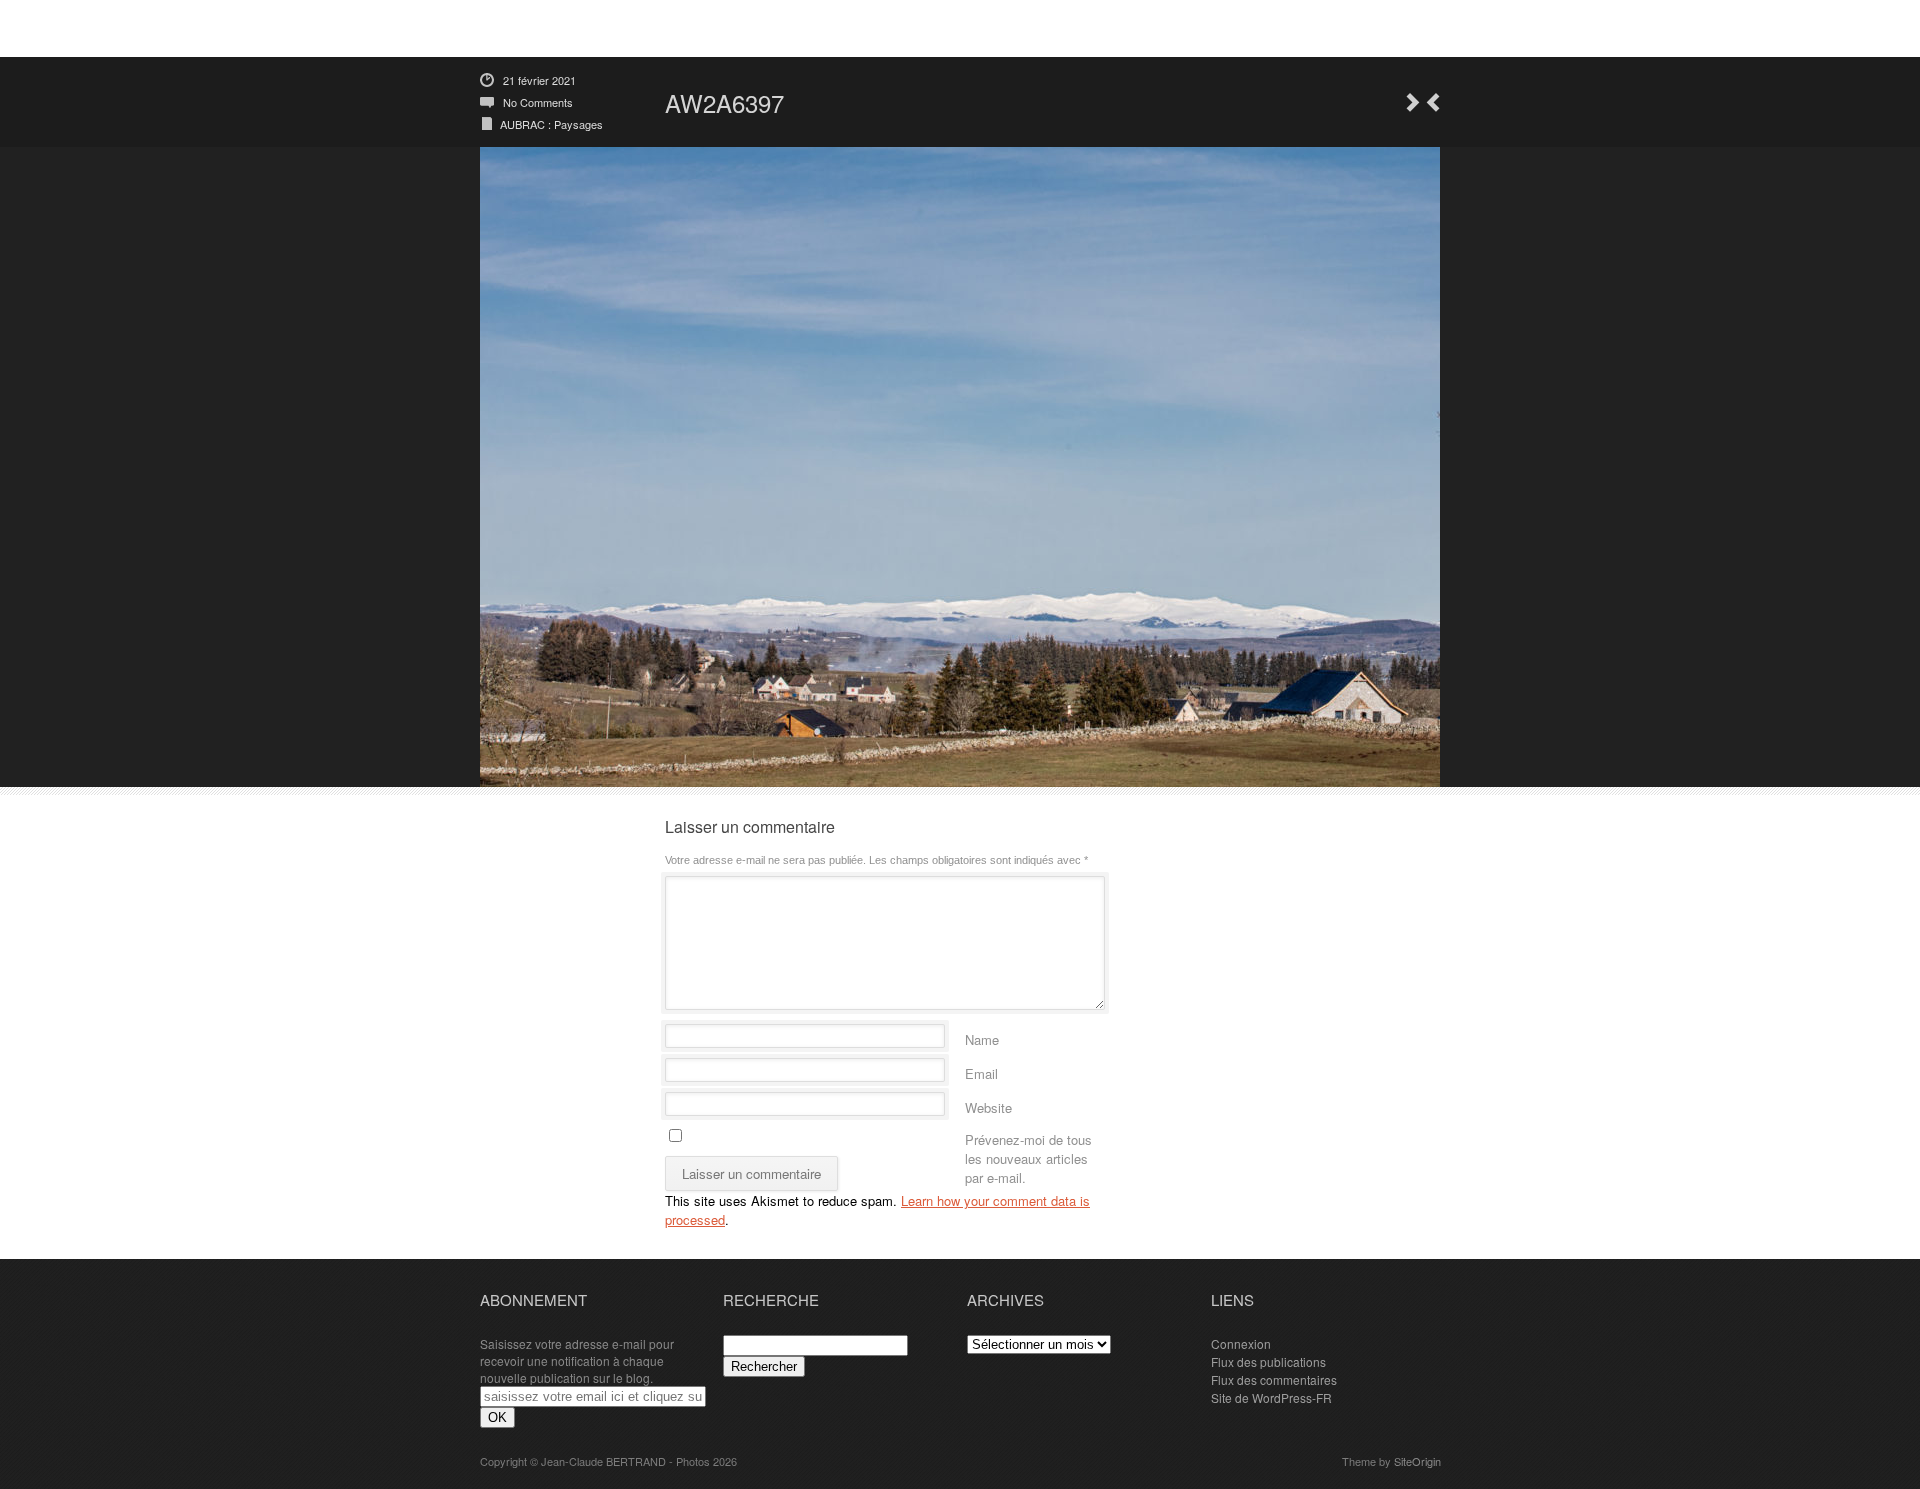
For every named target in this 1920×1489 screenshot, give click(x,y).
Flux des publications (1268, 1361)
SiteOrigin (1417, 1461)
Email (981, 1070)
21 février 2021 (539, 80)
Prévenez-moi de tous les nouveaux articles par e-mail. (1028, 1136)
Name (982, 1036)
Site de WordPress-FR (1271, 1397)
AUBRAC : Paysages (551, 124)
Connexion (1241, 1343)
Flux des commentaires (1274, 1379)
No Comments (538, 102)
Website (988, 1104)
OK (497, 1417)
